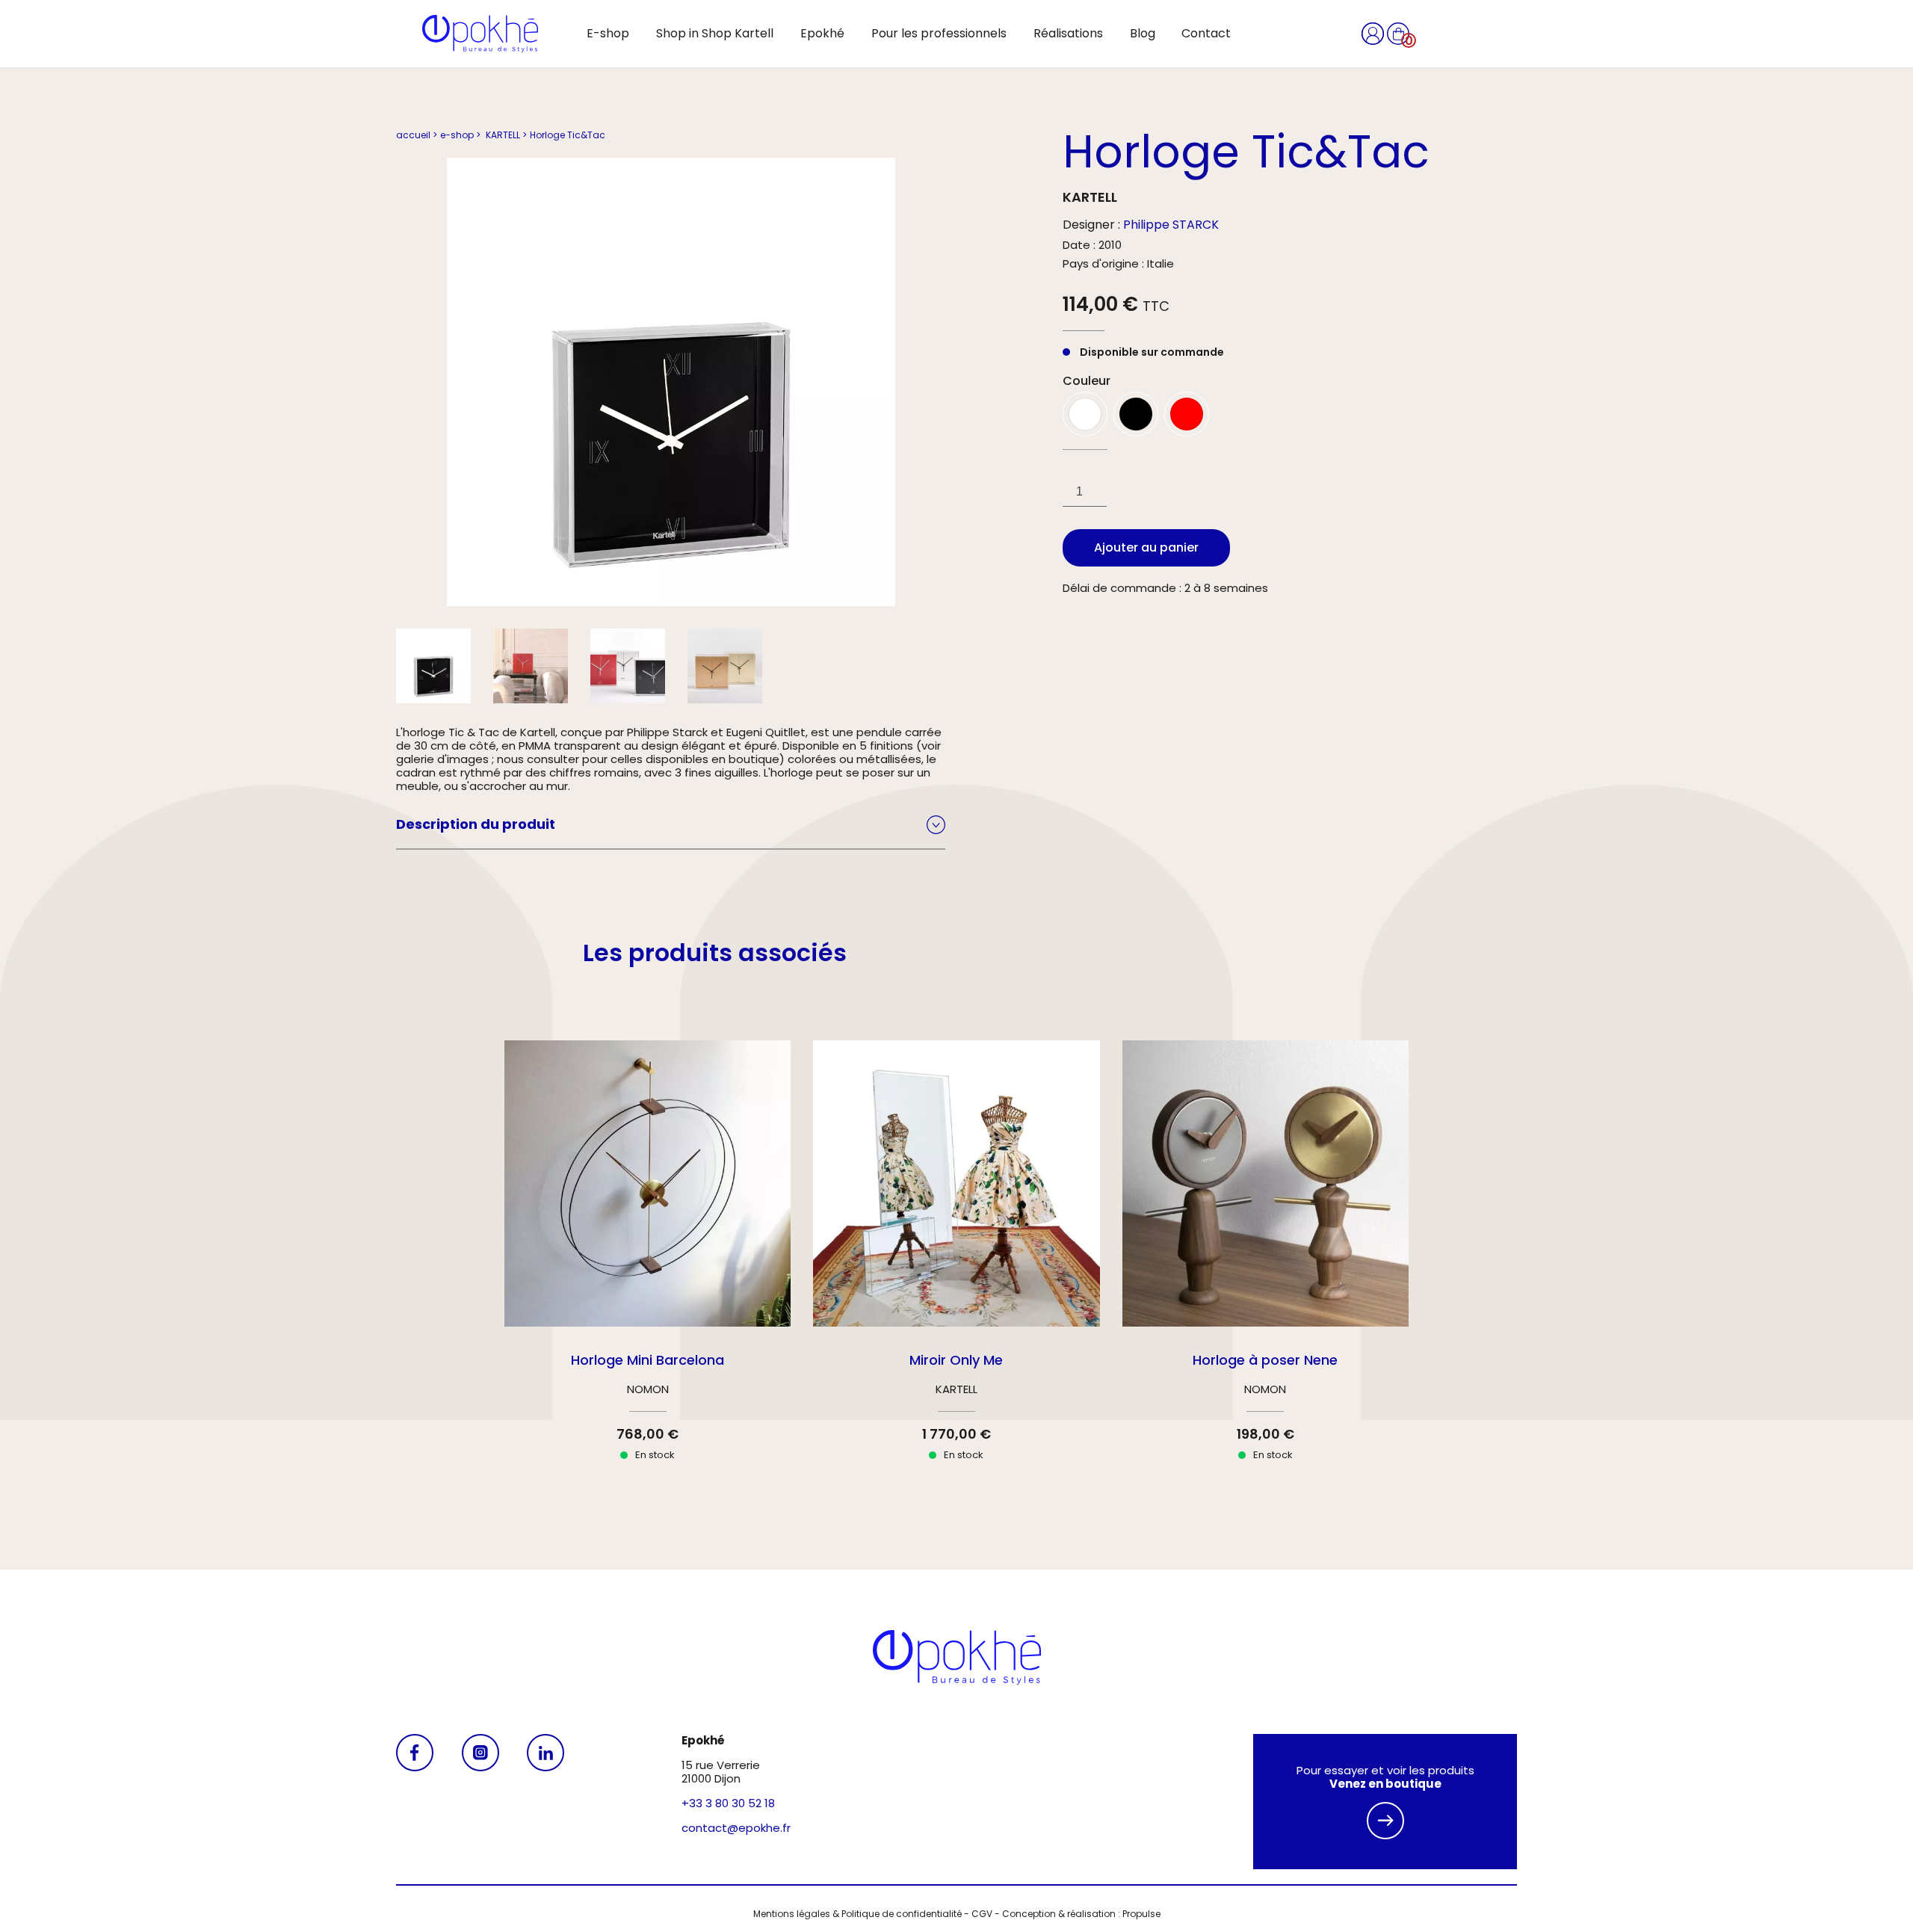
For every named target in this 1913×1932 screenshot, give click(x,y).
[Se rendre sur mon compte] (1374, 33)
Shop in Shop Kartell (715, 33)
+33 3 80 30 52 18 (728, 1803)
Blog (1143, 33)
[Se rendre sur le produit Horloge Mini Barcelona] (648, 1268)
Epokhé (822, 33)
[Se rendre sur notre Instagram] (480, 1802)
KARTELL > (505, 135)
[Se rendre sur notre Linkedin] (546, 1802)
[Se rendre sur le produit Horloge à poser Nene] (1265, 1268)
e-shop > (460, 135)
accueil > (417, 135)
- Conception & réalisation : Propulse (1076, 1914)
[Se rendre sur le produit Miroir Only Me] (956, 1268)
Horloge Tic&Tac (568, 135)
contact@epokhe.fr (736, 1828)
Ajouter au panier (1146, 547)
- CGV (977, 1914)
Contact (1206, 33)
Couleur (1087, 381)
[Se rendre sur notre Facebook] (415, 1802)
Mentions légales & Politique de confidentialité (857, 1914)
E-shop (608, 33)
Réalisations (1068, 33)
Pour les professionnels (939, 33)
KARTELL (1090, 197)
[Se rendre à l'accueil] (480, 34)
